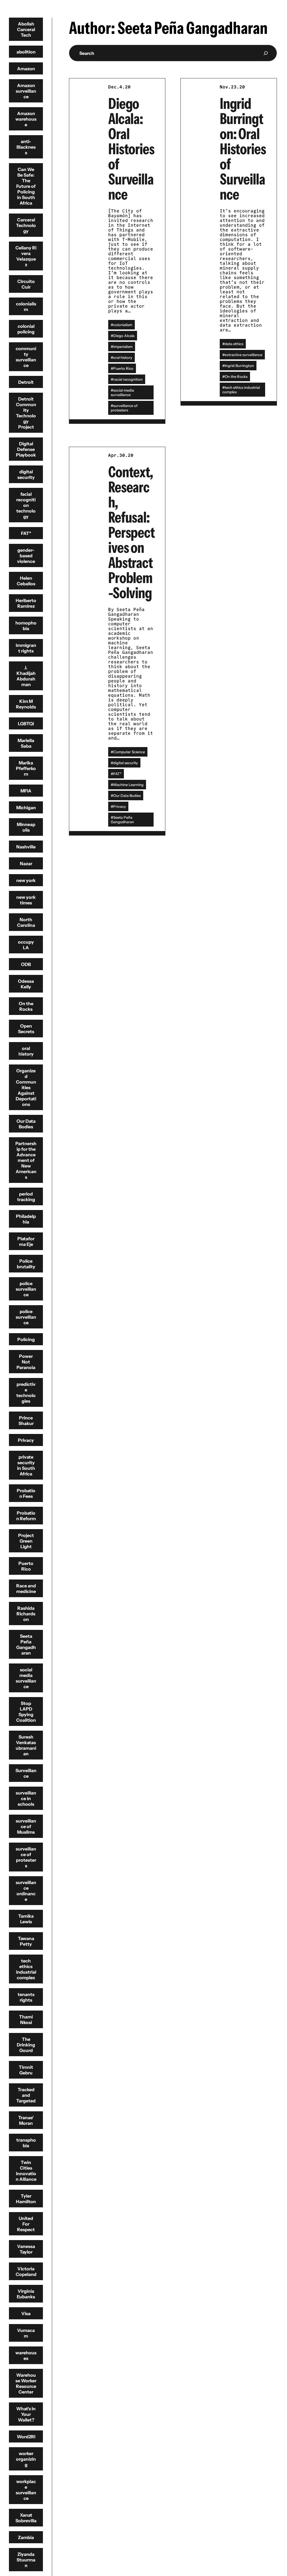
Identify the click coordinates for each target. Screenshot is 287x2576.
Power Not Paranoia (26, 1362)
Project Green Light (26, 1541)
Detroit (26, 382)
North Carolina (26, 922)
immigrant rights (26, 648)
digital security (26, 474)
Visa (26, 2313)
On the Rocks (26, 1006)
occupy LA (26, 945)
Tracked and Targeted (26, 2095)
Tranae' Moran (26, 2120)
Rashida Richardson (26, 1614)
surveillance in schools (26, 1798)
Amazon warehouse (26, 119)
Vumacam (26, 2333)
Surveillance (26, 1773)
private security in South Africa (26, 1465)
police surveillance (26, 1289)
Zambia (26, 2537)
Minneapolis (26, 827)
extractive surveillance (244, 355)
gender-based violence (26, 556)
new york (26, 880)
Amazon (26, 69)
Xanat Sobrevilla (26, 2518)
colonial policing (26, 329)
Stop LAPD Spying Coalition (26, 1712)
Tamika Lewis (26, 1919)
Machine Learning (128, 785)
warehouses (26, 2355)
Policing (26, 1339)
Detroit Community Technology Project (26, 413)
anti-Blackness (26, 147)
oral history (26, 1051)
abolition (26, 52)
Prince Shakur (26, 1421)
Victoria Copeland (26, 2271)
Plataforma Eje (26, 1241)
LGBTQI (26, 724)
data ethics (234, 344)
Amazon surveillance (26, 91)
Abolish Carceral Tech (26, 29)
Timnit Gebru (26, 2070)
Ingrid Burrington (239, 366)
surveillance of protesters (26, 1857)
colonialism (26, 307)
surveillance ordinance (26, 1891)
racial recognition (128, 379)
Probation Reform (26, 1516)
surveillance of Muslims (26, 1826)
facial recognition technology (26, 505)
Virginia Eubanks (26, 2294)
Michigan (26, 808)
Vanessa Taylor (26, 2249)
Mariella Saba (26, 743)
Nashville (26, 847)
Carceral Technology (26, 225)
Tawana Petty (26, 1941)
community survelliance (26, 357)
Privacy (26, 1440)
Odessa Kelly (26, 984)
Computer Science (129, 752)
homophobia (26, 626)
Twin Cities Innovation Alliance (26, 2171)
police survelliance (26, 1317)
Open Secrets (26, 1029)
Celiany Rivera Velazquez (26, 256)
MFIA (26, 791)
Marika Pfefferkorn (26, 768)
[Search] (266, 53)
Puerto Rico (26, 1566)
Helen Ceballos (26, 581)
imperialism (123, 347)
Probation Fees (26, 1493)
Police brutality (26, 1264)
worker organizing (26, 2459)
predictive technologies (26, 1393)
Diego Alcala (124, 336)
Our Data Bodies (26, 1124)
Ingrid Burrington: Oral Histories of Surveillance (243, 149)
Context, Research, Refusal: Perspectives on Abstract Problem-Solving (131, 532)
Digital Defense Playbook (26, 449)
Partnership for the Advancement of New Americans (26, 1160)
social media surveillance (26, 1678)
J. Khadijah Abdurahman (26, 676)
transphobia (26, 2143)
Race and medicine (26, 1588)
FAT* (26, 533)
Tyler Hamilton (26, 2199)
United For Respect (26, 2224)
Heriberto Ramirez (26, 603)
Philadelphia (26, 1219)
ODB (26, 964)
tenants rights (26, 1997)
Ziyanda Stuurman (26, 2560)
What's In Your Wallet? (26, 2414)
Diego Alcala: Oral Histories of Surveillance (131, 149)
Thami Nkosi (26, 2020)
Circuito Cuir (26, 284)
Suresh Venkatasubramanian (26, 1745)
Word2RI (26, 2437)
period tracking (26, 1197)
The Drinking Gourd (26, 2045)
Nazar (26, 864)
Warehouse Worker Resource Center (26, 2383)
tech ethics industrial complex (26, 1969)
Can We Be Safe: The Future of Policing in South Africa (26, 186)
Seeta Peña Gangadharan (26, 1644)
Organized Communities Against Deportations (26, 1087)
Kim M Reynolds (26, 704)
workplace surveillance (26, 2490)
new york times (26, 900)
